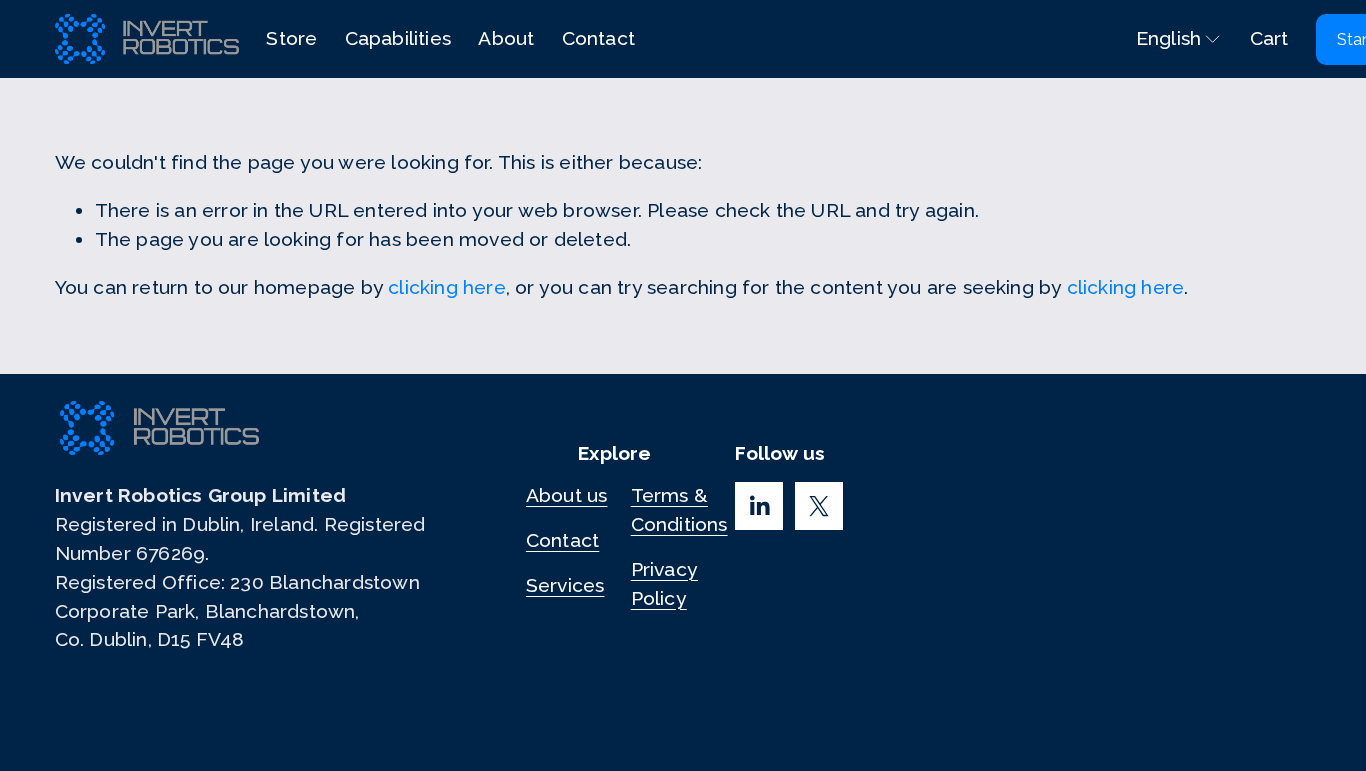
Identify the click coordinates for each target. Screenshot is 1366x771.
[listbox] (1165, 39)
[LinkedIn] (759, 506)
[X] (819, 506)
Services (565, 585)
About (506, 38)
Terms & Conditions (679, 510)
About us (567, 495)
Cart (1269, 38)
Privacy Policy (664, 584)
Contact (598, 38)
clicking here (447, 287)
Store (291, 38)
